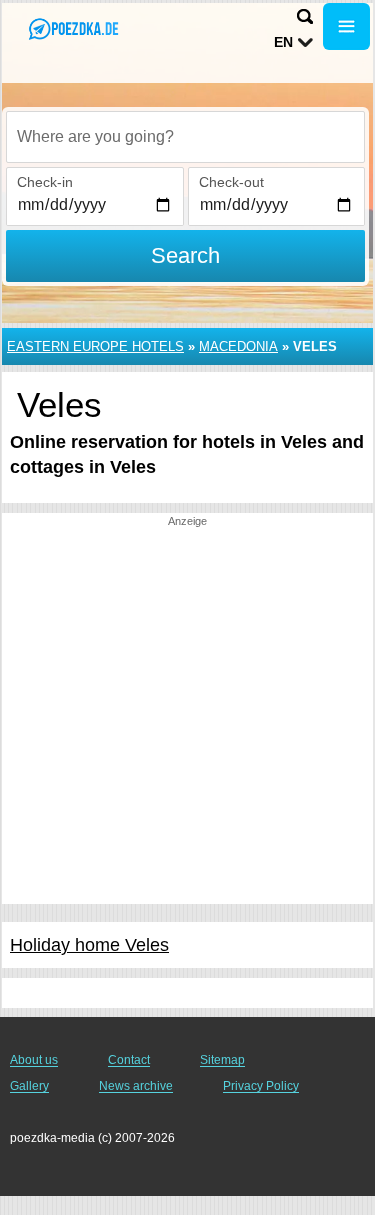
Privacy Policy (261, 1086)
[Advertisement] (187, 716)
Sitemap (222, 1060)
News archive (136, 1086)
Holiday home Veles (89, 945)
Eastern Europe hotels (95, 346)
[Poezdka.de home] (75, 28)
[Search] (305, 16)
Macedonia (238, 346)
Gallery (29, 1086)
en (283, 42)
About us (34, 1060)
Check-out (231, 182)
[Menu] (346, 26)
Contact (129, 1060)
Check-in (45, 182)
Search (185, 255)
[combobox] (185, 137)
